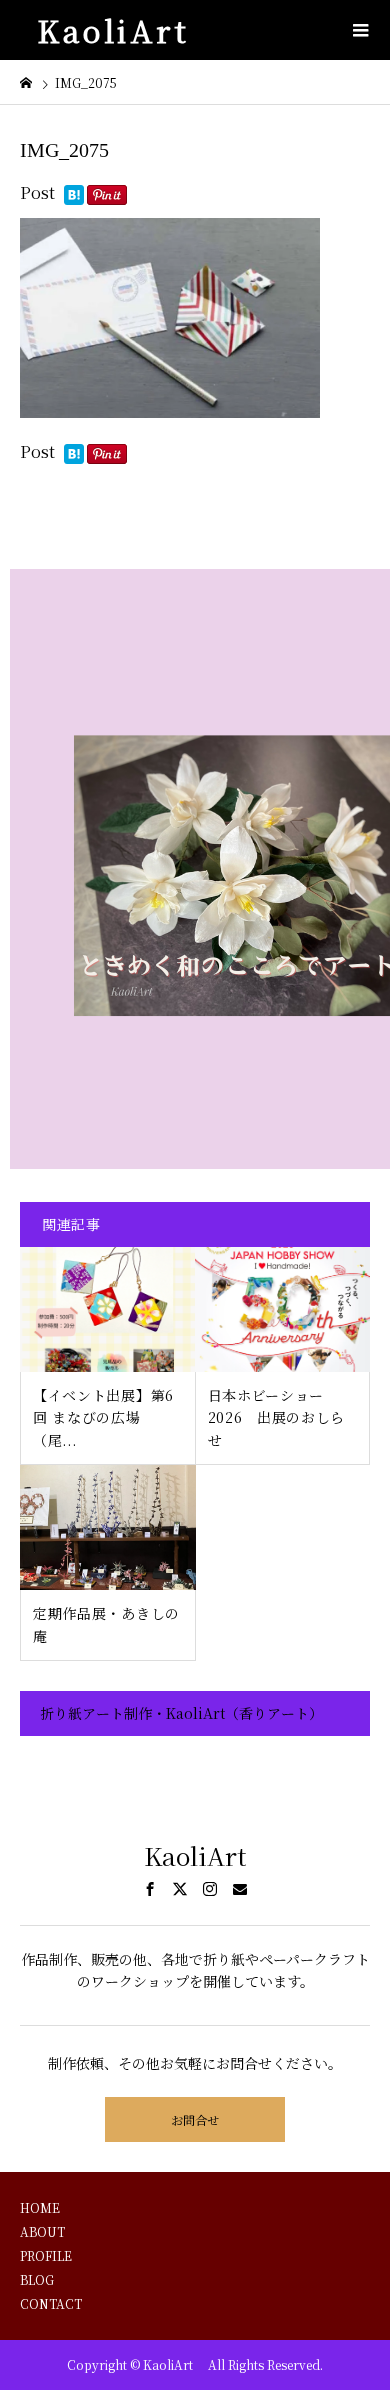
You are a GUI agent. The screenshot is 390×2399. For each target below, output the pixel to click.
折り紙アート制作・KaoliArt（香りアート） (181, 1713)
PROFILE (46, 2255)
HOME (40, 2207)
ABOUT (42, 2231)
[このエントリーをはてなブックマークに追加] (74, 196)
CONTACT (51, 2303)
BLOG (37, 2279)
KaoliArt (121, 30)
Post (37, 192)
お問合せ (195, 2119)
